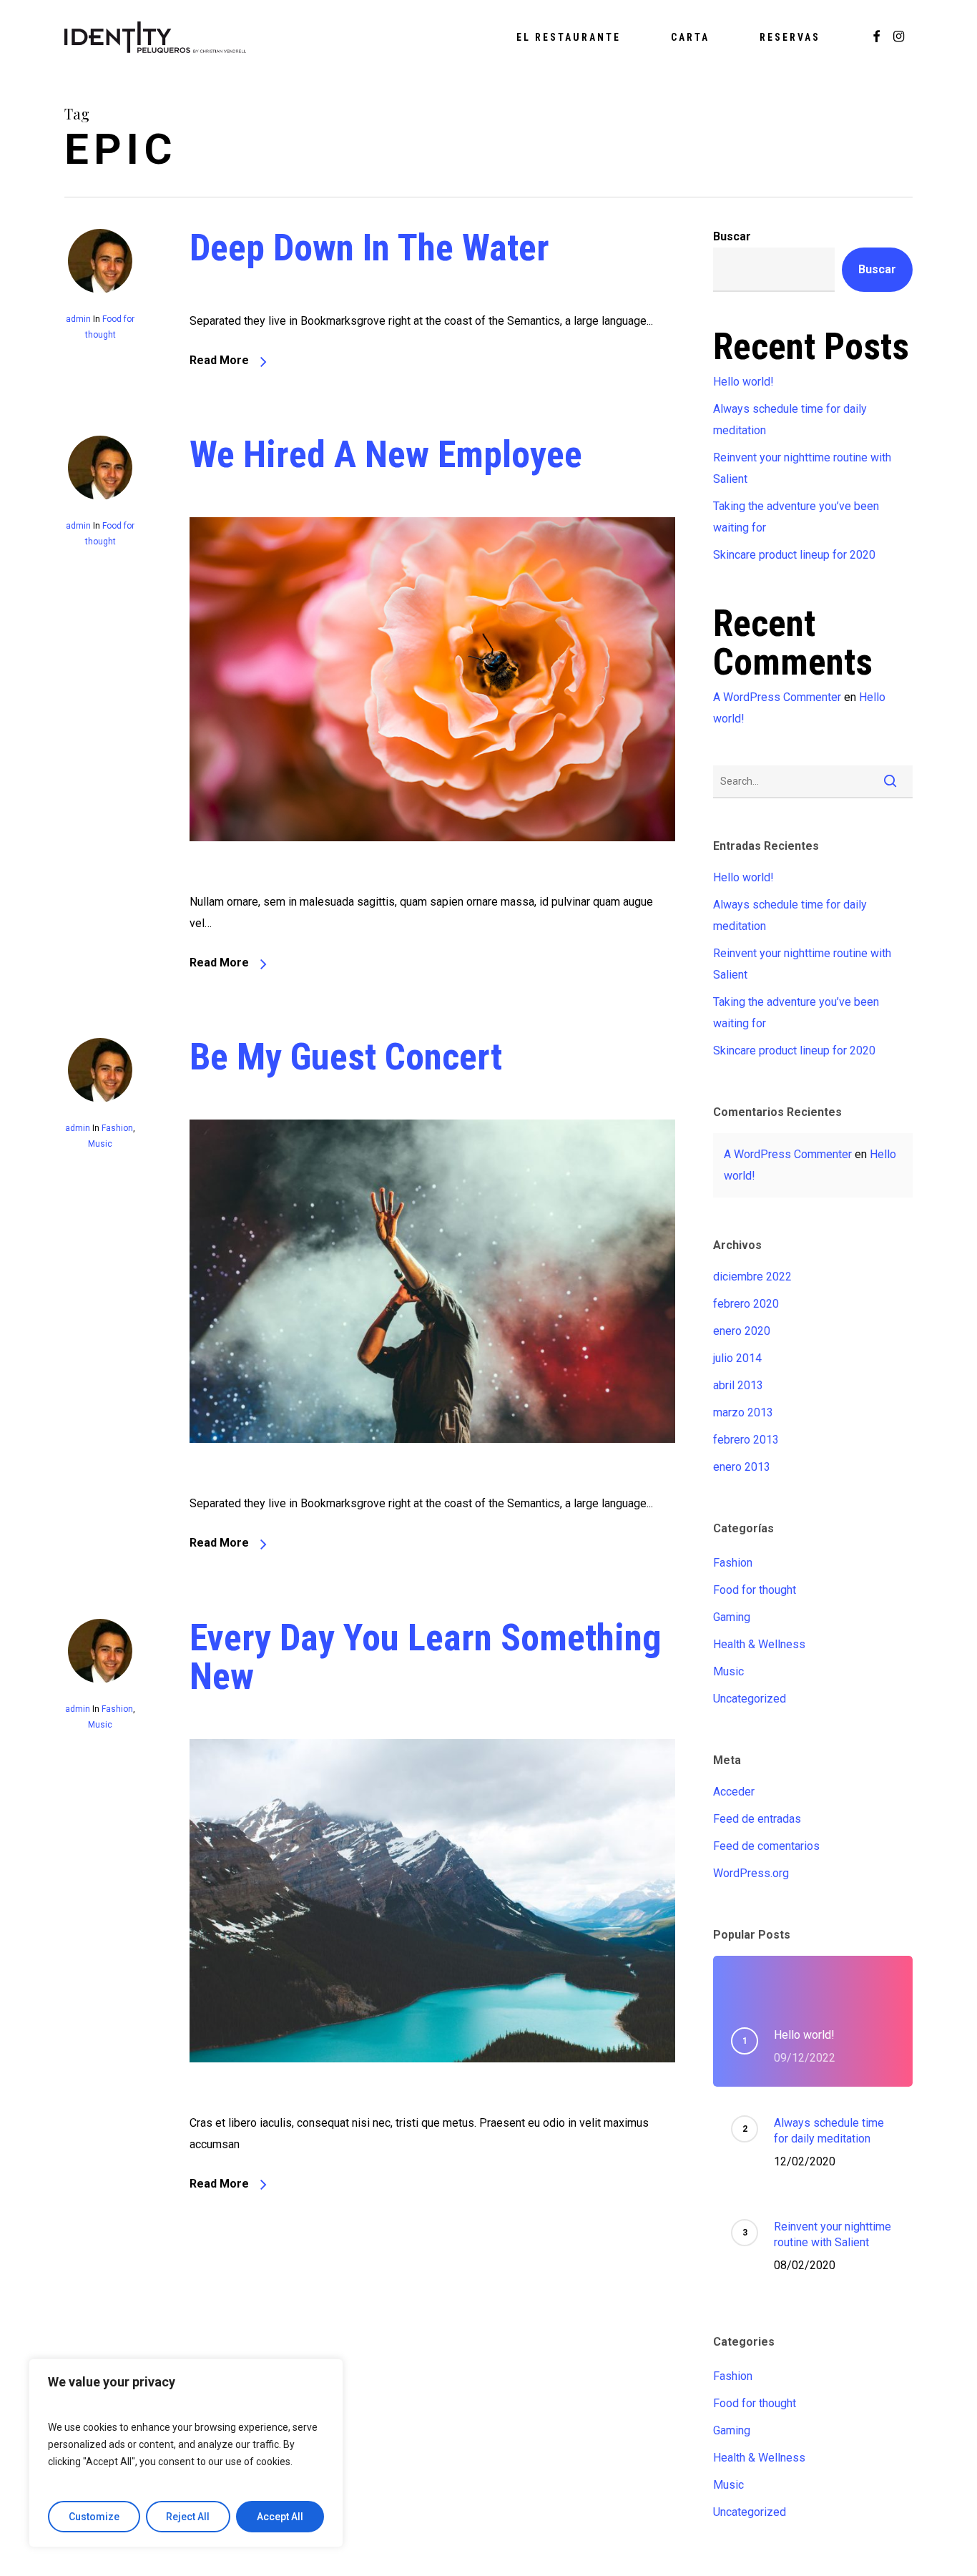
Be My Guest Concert (346, 1057)
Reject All (188, 2517)
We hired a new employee (386, 455)
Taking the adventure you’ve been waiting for (796, 517)
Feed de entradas (757, 1819)
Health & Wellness (759, 1644)
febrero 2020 (746, 1304)
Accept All (280, 2517)
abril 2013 (738, 1385)
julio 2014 (737, 1358)
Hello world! (743, 382)
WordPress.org (751, 1873)
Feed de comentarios (766, 1846)
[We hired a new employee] (432, 880)
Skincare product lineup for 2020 (794, 555)
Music (100, 1144)
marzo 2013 (743, 1412)
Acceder (734, 1792)
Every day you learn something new (426, 1657)
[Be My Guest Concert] (432, 1483)
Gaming (732, 1617)
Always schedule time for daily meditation (790, 420)
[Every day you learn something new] (432, 2101)
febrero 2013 (746, 1440)
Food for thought (755, 1590)
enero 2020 (742, 1331)
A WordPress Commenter (777, 697)
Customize (94, 2517)
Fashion (117, 1128)
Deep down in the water (369, 248)
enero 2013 (742, 1467)
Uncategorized (750, 1699)
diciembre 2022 (752, 1277)
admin (78, 319)
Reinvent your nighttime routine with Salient (802, 468)
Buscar (732, 236)
